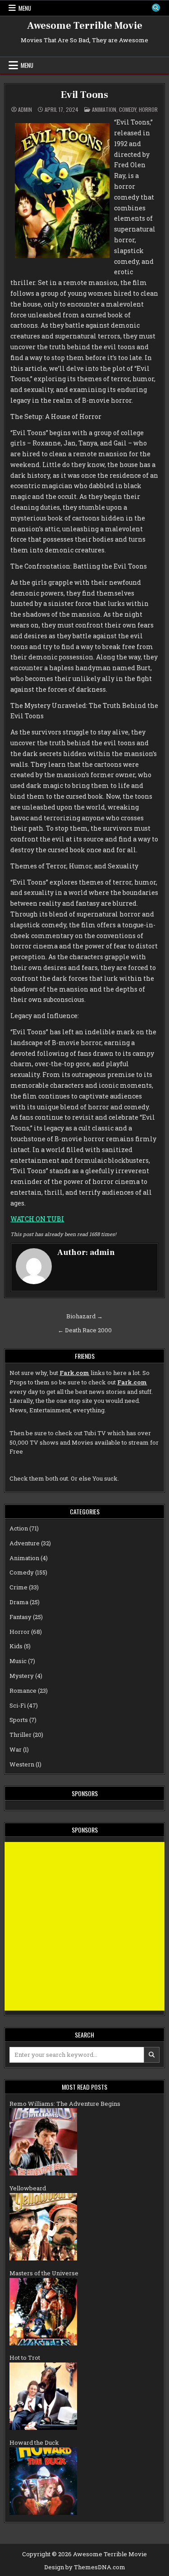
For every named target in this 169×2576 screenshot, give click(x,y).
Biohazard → (84, 1316)
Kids (16, 1646)
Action (19, 1528)
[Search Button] (156, 8)
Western (22, 1764)
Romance (23, 1691)
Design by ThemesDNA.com (85, 2567)
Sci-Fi (18, 1705)
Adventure (25, 1543)
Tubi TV (95, 1433)
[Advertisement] (84, 1926)
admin (25, 110)
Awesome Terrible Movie (85, 26)
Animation (104, 109)
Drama (19, 1602)
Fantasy (21, 1617)
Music (18, 1661)
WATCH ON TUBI (37, 1219)
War (16, 1749)
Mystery (22, 1676)
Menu (25, 8)
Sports (19, 1720)
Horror (148, 109)
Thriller (21, 1735)
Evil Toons (84, 95)
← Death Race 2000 (85, 1330)
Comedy (128, 109)
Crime (18, 1587)
